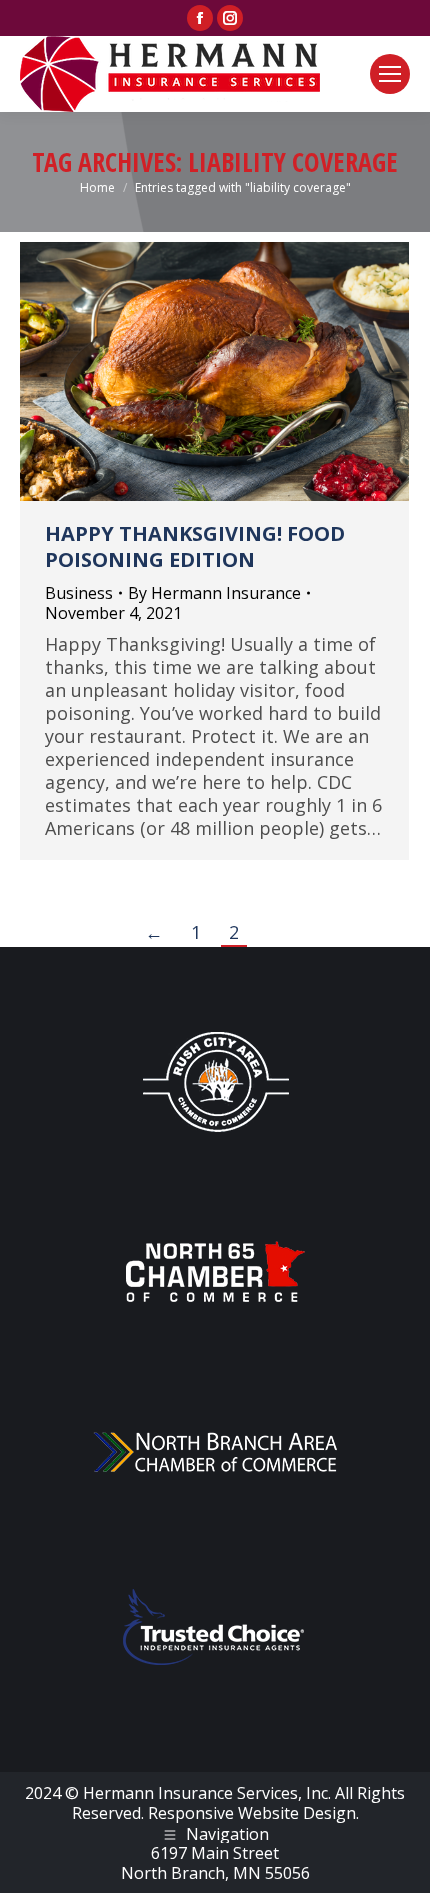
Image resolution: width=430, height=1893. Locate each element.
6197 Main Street (215, 1853)
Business (79, 593)
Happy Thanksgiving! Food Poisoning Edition (195, 546)
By (214, 593)
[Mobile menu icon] (390, 74)
